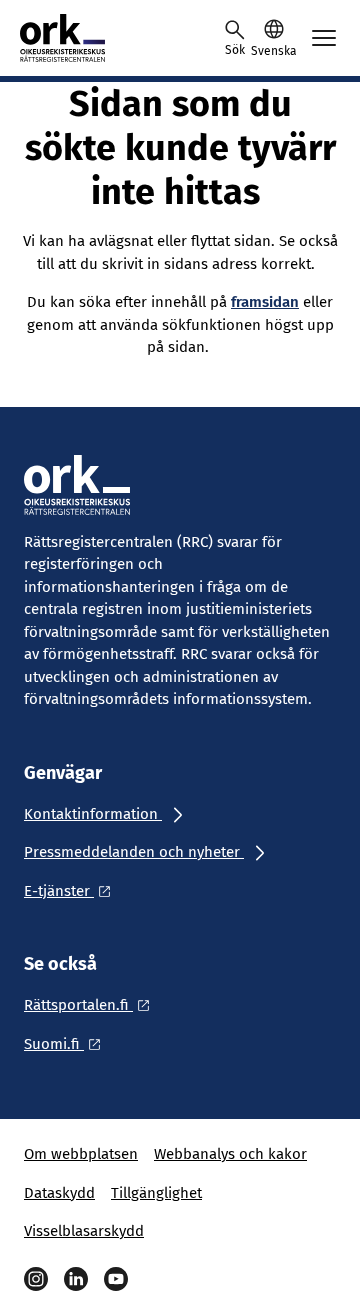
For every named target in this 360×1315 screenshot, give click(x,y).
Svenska (273, 51)
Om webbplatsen (81, 1154)
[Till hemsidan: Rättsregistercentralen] (110, 38)
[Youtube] (116, 1279)
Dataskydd (59, 1193)
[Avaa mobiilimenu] (324, 38)
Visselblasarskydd (84, 1231)
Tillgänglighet (156, 1193)
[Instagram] (36, 1279)
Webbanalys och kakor (230, 1154)
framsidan (265, 302)
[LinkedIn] (76, 1279)
